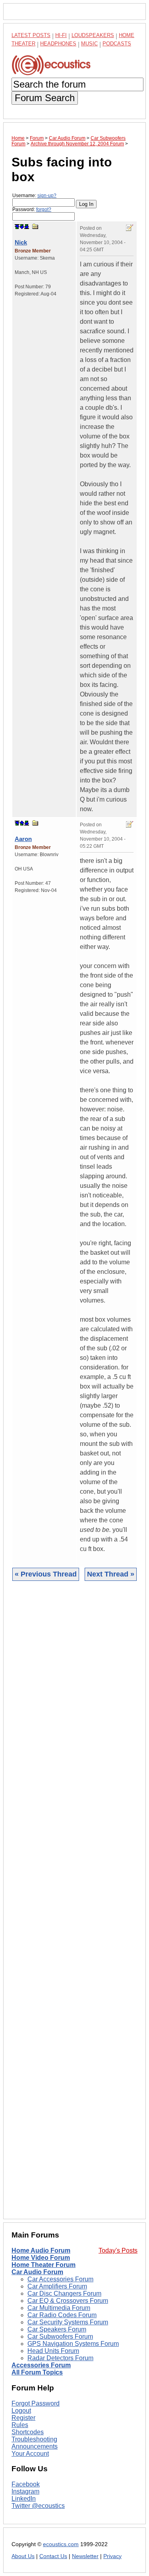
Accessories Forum (41, 2365)
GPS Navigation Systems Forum (73, 2344)
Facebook (26, 2484)
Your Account (30, 2454)
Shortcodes (28, 2432)
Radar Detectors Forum (60, 2358)
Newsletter (85, 2556)
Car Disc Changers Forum (64, 2293)
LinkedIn (24, 2499)
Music (89, 44)
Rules (20, 2425)
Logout (21, 2411)
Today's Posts (118, 2250)
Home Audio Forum (41, 2250)
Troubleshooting (34, 2439)
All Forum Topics (37, 2372)
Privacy (112, 2556)
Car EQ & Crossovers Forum (68, 2301)
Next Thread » (111, 1574)
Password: (32, 209)
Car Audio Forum (37, 2272)
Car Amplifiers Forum (57, 2286)
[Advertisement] (74, 1906)
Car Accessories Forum (60, 2279)
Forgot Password (36, 2403)
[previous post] (22, 823)
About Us (23, 2556)
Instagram (25, 2491)
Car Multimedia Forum (59, 2308)
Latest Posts (31, 35)
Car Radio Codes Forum (62, 2315)
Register (23, 2418)
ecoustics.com (61, 2544)
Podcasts (117, 44)
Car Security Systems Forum (68, 2322)
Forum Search (45, 98)
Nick (21, 242)
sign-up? (47, 196)
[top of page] (17, 227)
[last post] (27, 227)
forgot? (44, 209)
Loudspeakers (93, 35)
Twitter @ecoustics (38, 2506)
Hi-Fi (61, 35)
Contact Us (53, 2556)
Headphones (58, 44)
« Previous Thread (46, 1574)
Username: (34, 196)
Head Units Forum (53, 2351)
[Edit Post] (130, 228)
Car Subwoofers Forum (60, 2336)
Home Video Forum (41, 2258)
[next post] (22, 227)
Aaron (23, 839)
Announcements (35, 2446)
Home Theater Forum (44, 2265)
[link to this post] (35, 226)
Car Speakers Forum (57, 2329)
